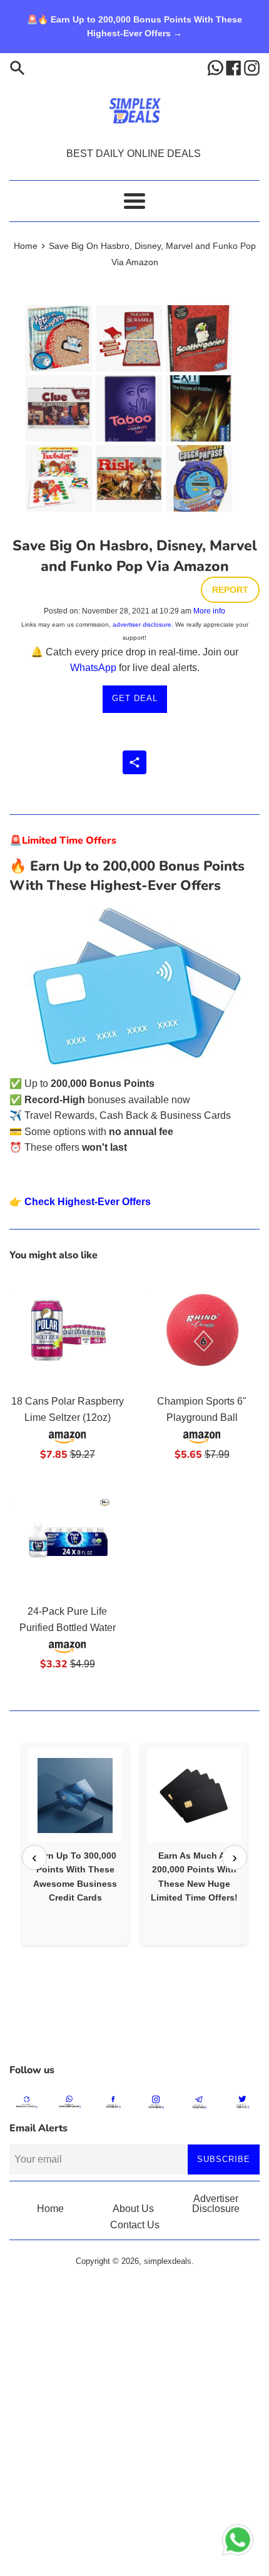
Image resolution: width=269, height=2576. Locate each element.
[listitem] (75, 1844)
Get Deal (135, 698)
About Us (133, 2209)
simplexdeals (168, 2261)
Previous (34, 1857)
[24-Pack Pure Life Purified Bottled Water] (67, 1539)
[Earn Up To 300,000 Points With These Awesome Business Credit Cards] (75, 1796)
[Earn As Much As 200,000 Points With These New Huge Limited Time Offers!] (194, 1796)
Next (235, 1857)
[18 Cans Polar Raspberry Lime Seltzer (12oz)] (67, 1329)
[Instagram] (252, 67)
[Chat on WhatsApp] (238, 2542)
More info (209, 611)
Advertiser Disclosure (216, 2204)
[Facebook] (235, 67)
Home (50, 2209)
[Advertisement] (134, 2026)
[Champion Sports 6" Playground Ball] (202, 1329)
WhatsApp (93, 668)
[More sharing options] (134, 762)
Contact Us (135, 2225)
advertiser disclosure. (143, 624)
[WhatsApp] (217, 67)
